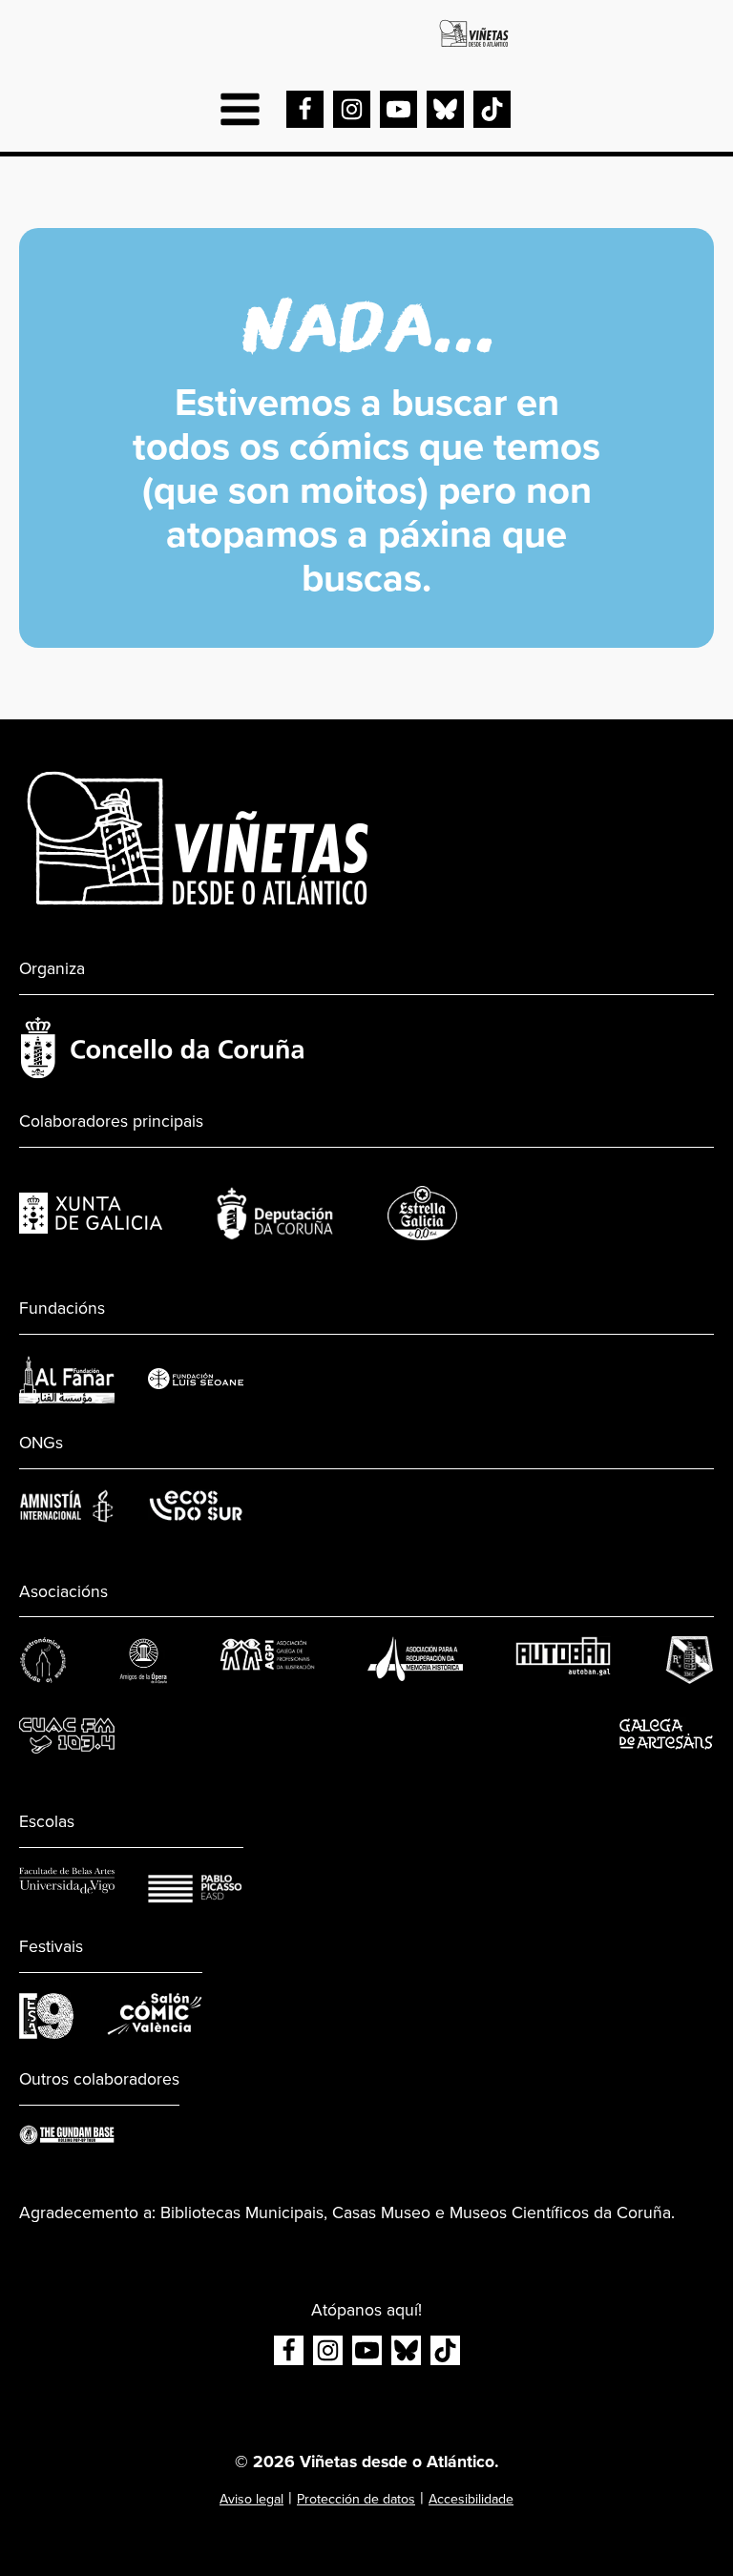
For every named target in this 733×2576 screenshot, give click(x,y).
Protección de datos (356, 2499)
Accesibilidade (471, 2499)
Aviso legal (251, 2499)
